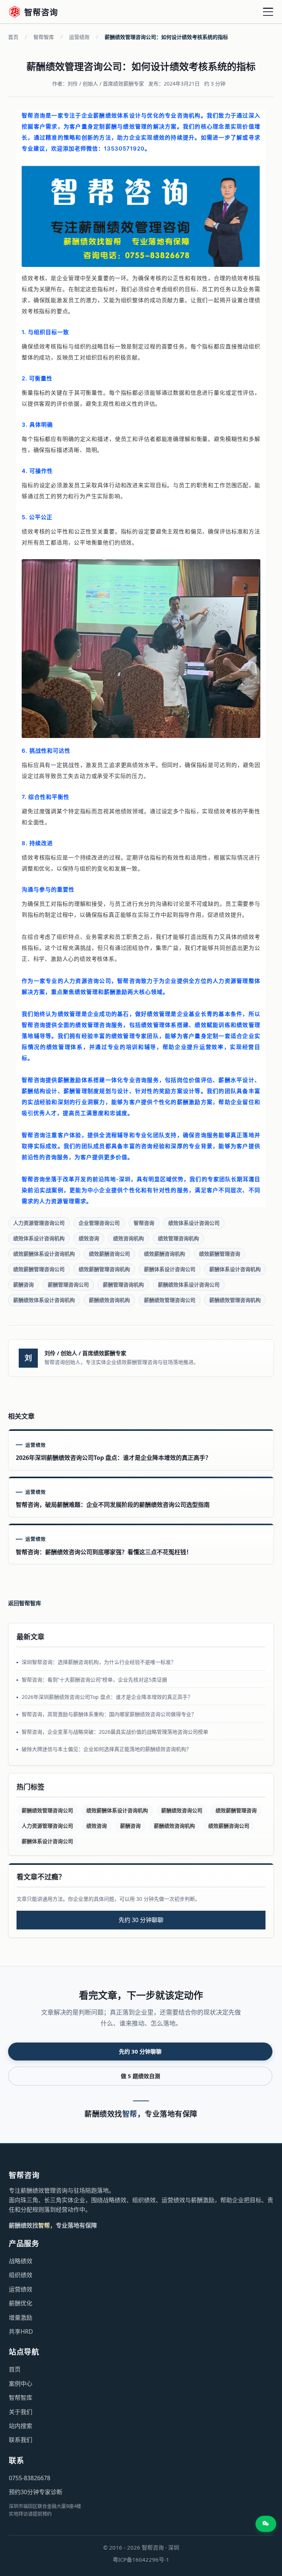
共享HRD (21, 2331)
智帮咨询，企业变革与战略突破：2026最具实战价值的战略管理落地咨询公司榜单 (115, 1732)
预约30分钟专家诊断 (36, 2492)
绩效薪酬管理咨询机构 (104, 1269)
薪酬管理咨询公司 (68, 1285)
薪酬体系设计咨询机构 (235, 1269)
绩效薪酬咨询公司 (109, 1254)
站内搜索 (21, 2426)
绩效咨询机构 (129, 1238)
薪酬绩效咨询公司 (182, 1810)
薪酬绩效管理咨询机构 (235, 1300)
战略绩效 (21, 2261)
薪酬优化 (21, 2303)
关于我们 (21, 2412)
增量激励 (21, 2318)
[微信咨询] (266, 2524)
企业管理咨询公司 (99, 1223)
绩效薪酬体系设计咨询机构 (44, 1254)
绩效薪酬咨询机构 (164, 1254)
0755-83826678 (30, 2478)
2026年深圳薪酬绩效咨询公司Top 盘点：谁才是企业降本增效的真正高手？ (107, 1697)
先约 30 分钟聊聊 (141, 1920)
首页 (13, 37)
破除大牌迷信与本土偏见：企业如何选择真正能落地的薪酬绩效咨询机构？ (106, 1749)
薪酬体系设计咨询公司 (170, 1269)
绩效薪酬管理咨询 (220, 1254)
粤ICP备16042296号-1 (141, 2559)
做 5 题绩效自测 (140, 2076)
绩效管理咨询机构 (178, 1238)
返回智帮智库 (25, 1603)
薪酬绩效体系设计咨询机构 (44, 1300)
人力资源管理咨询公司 (39, 1223)
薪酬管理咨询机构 (123, 1285)
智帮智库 (44, 37)
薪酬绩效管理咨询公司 (170, 1300)
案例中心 (21, 2384)
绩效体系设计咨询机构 (39, 1238)
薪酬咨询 (23, 1285)
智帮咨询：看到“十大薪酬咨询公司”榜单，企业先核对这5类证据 (94, 1680)
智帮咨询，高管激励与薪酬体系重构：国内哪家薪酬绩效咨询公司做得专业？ (109, 1714)
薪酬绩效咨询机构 (109, 1300)
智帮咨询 (144, 1223)
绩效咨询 (89, 1238)
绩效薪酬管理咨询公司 (39, 1269)
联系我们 (21, 2440)
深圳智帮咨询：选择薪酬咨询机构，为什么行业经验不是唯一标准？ (99, 1662)
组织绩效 (21, 2275)
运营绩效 (79, 37)
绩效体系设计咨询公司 (194, 1223)
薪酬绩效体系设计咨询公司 (189, 1285)
